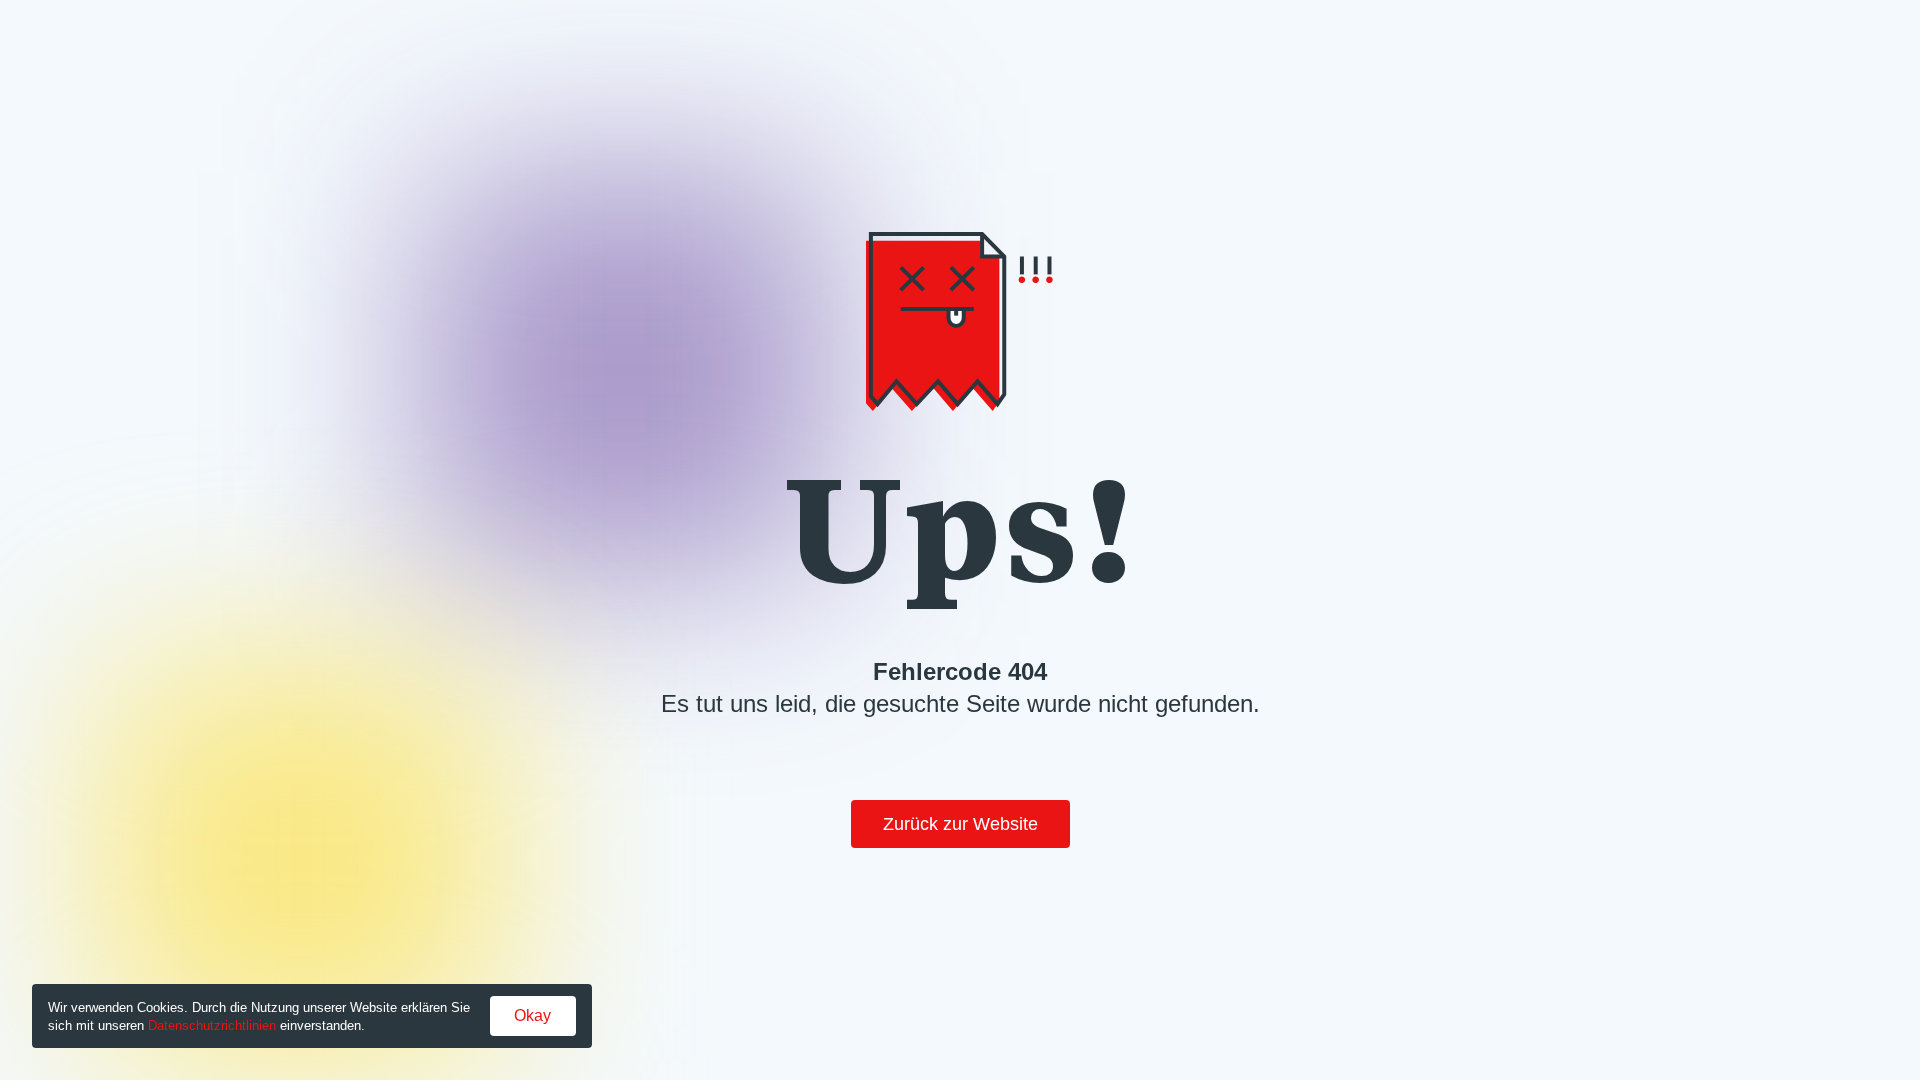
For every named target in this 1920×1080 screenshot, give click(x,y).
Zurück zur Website (960, 824)
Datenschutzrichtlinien (212, 1025)
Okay (532, 1015)
